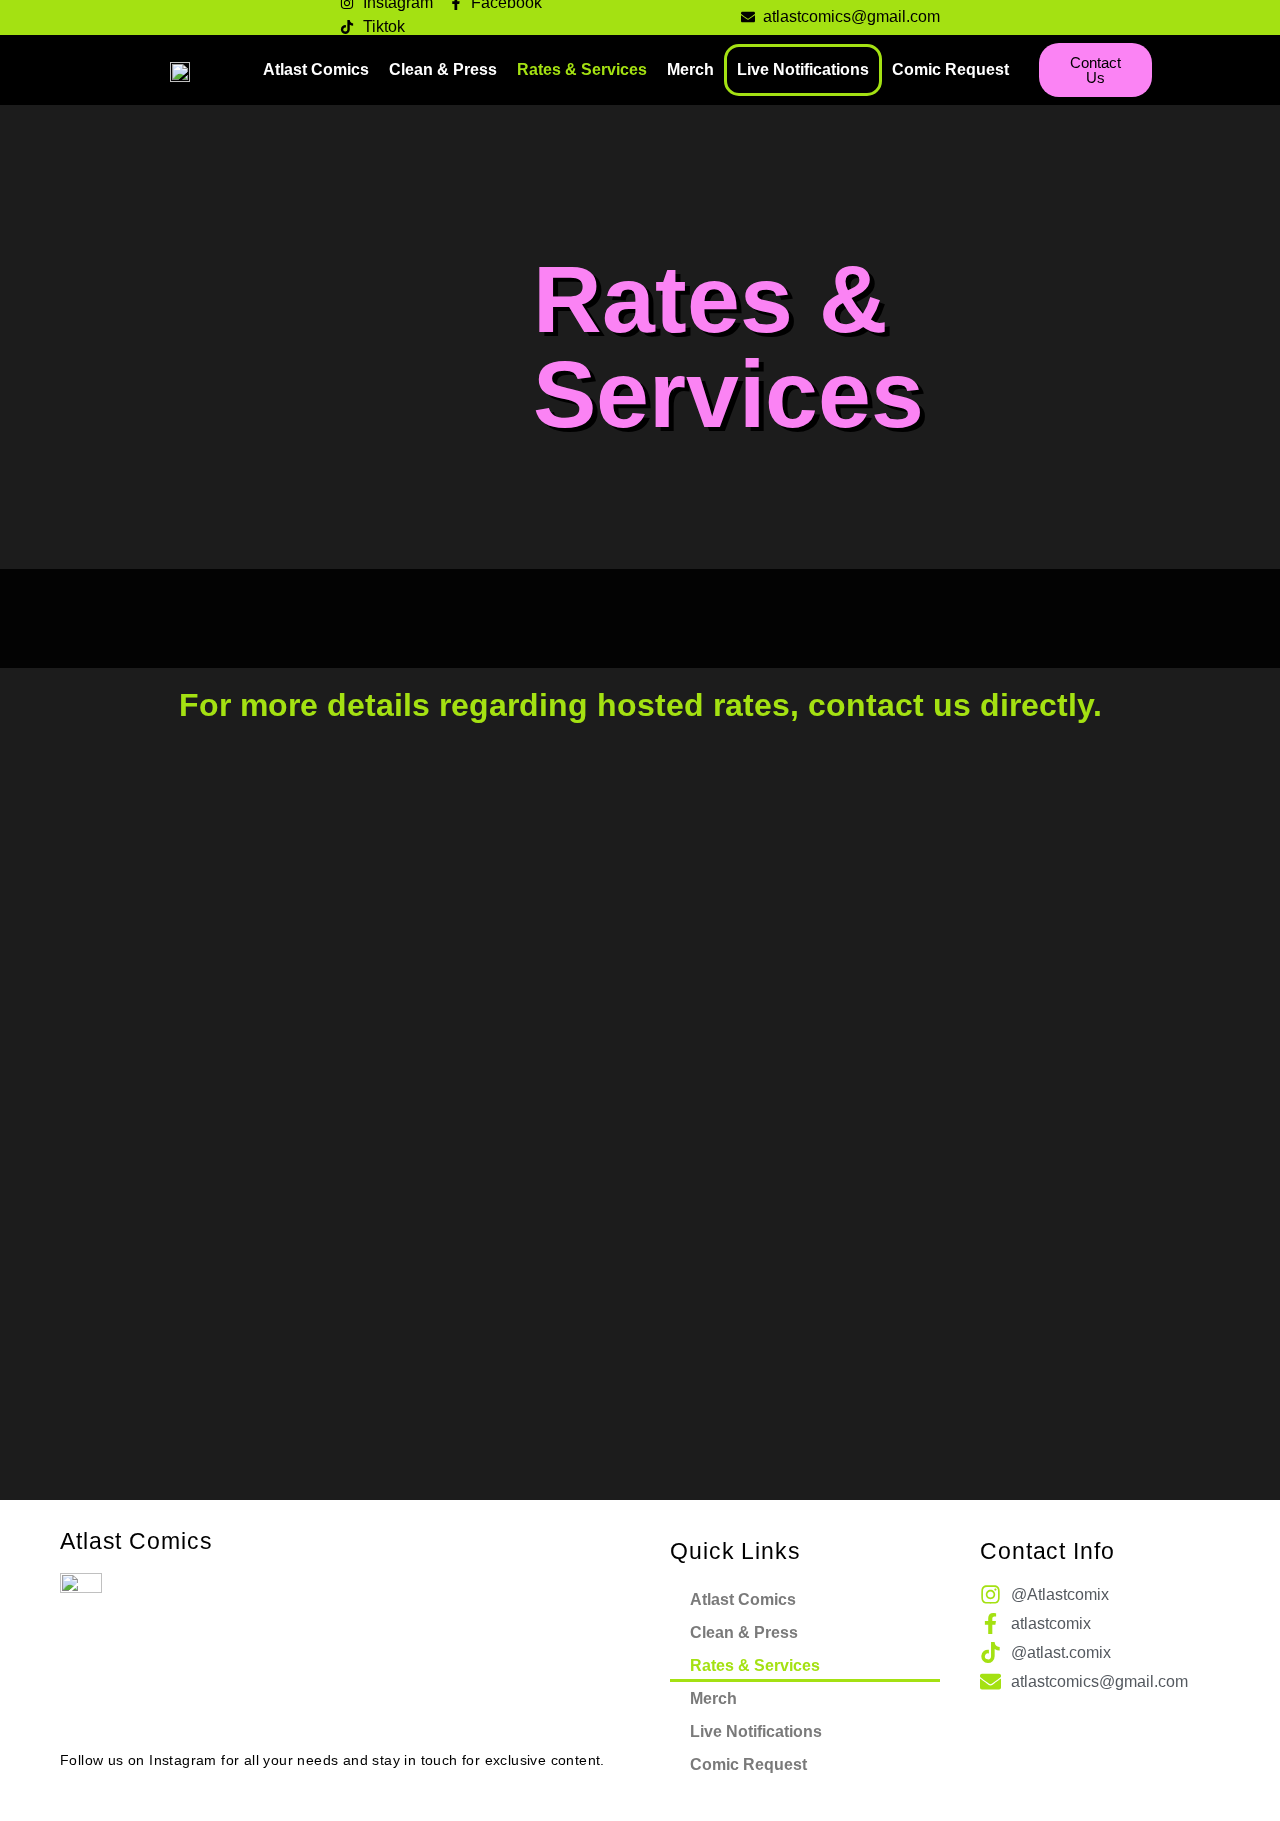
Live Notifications (803, 69)
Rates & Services (582, 69)
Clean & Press (443, 69)
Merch (690, 69)
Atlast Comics (316, 69)
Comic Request (950, 69)
